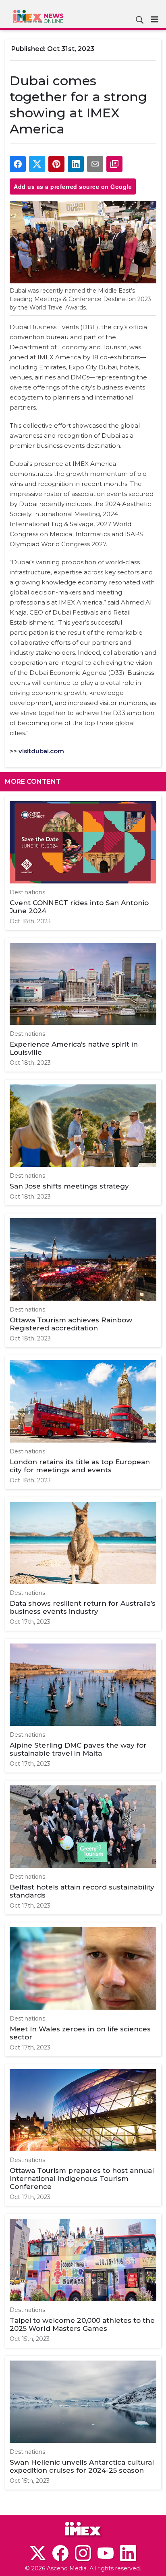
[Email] (95, 164)
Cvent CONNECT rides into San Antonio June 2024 (79, 907)
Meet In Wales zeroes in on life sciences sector (80, 2033)
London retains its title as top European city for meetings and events (80, 1466)
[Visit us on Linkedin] (128, 2553)
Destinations (27, 892)
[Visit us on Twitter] (38, 2553)
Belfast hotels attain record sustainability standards (82, 1891)
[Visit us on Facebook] (60, 2553)
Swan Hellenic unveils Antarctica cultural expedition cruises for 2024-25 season (82, 2466)
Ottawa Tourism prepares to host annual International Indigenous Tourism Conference (82, 2178)
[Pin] (56, 164)
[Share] (18, 164)
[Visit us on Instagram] (83, 2553)
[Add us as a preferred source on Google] (114, 164)
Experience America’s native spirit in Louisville (74, 1048)
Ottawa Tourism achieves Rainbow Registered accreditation (71, 1324)
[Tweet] (37, 164)
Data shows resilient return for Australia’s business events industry (83, 1607)
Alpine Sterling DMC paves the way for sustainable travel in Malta (78, 1749)
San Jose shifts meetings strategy (69, 1186)
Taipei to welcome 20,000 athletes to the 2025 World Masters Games (82, 2324)
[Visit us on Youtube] (106, 2553)
